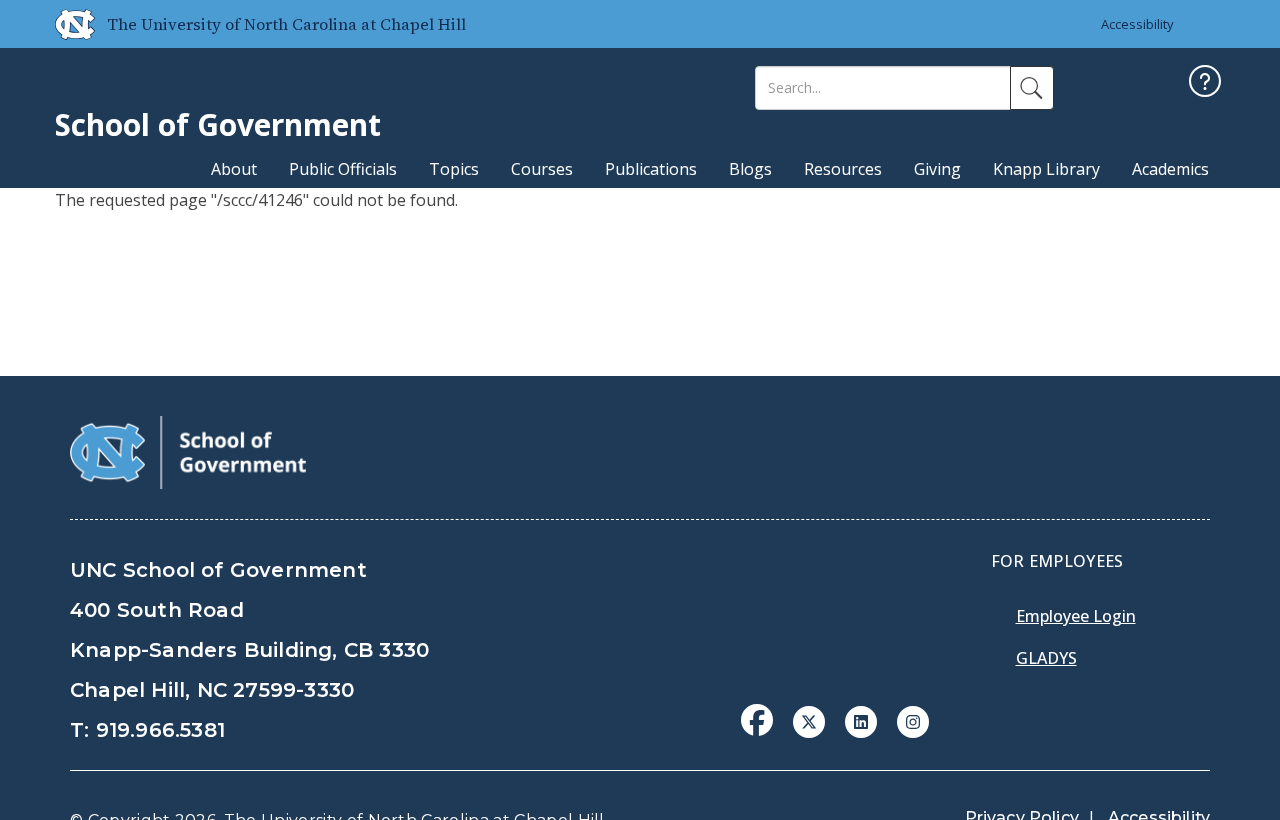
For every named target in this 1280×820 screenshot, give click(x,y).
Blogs (750, 169)
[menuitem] (763, 735)
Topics (454, 169)
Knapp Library (1046, 169)
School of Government (218, 124)
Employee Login (1076, 616)
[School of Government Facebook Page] (757, 720)
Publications (651, 169)
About (234, 169)
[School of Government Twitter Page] (809, 720)
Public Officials (343, 169)
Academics (1170, 169)
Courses (542, 169)
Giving (937, 169)
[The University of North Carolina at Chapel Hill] (67, 24)
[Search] (1032, 88)
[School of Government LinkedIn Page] (861, 720)
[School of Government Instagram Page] (913, 720)
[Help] (1205, 83)
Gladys (1046, 658)
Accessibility (1137, 24)
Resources (843, 169)
